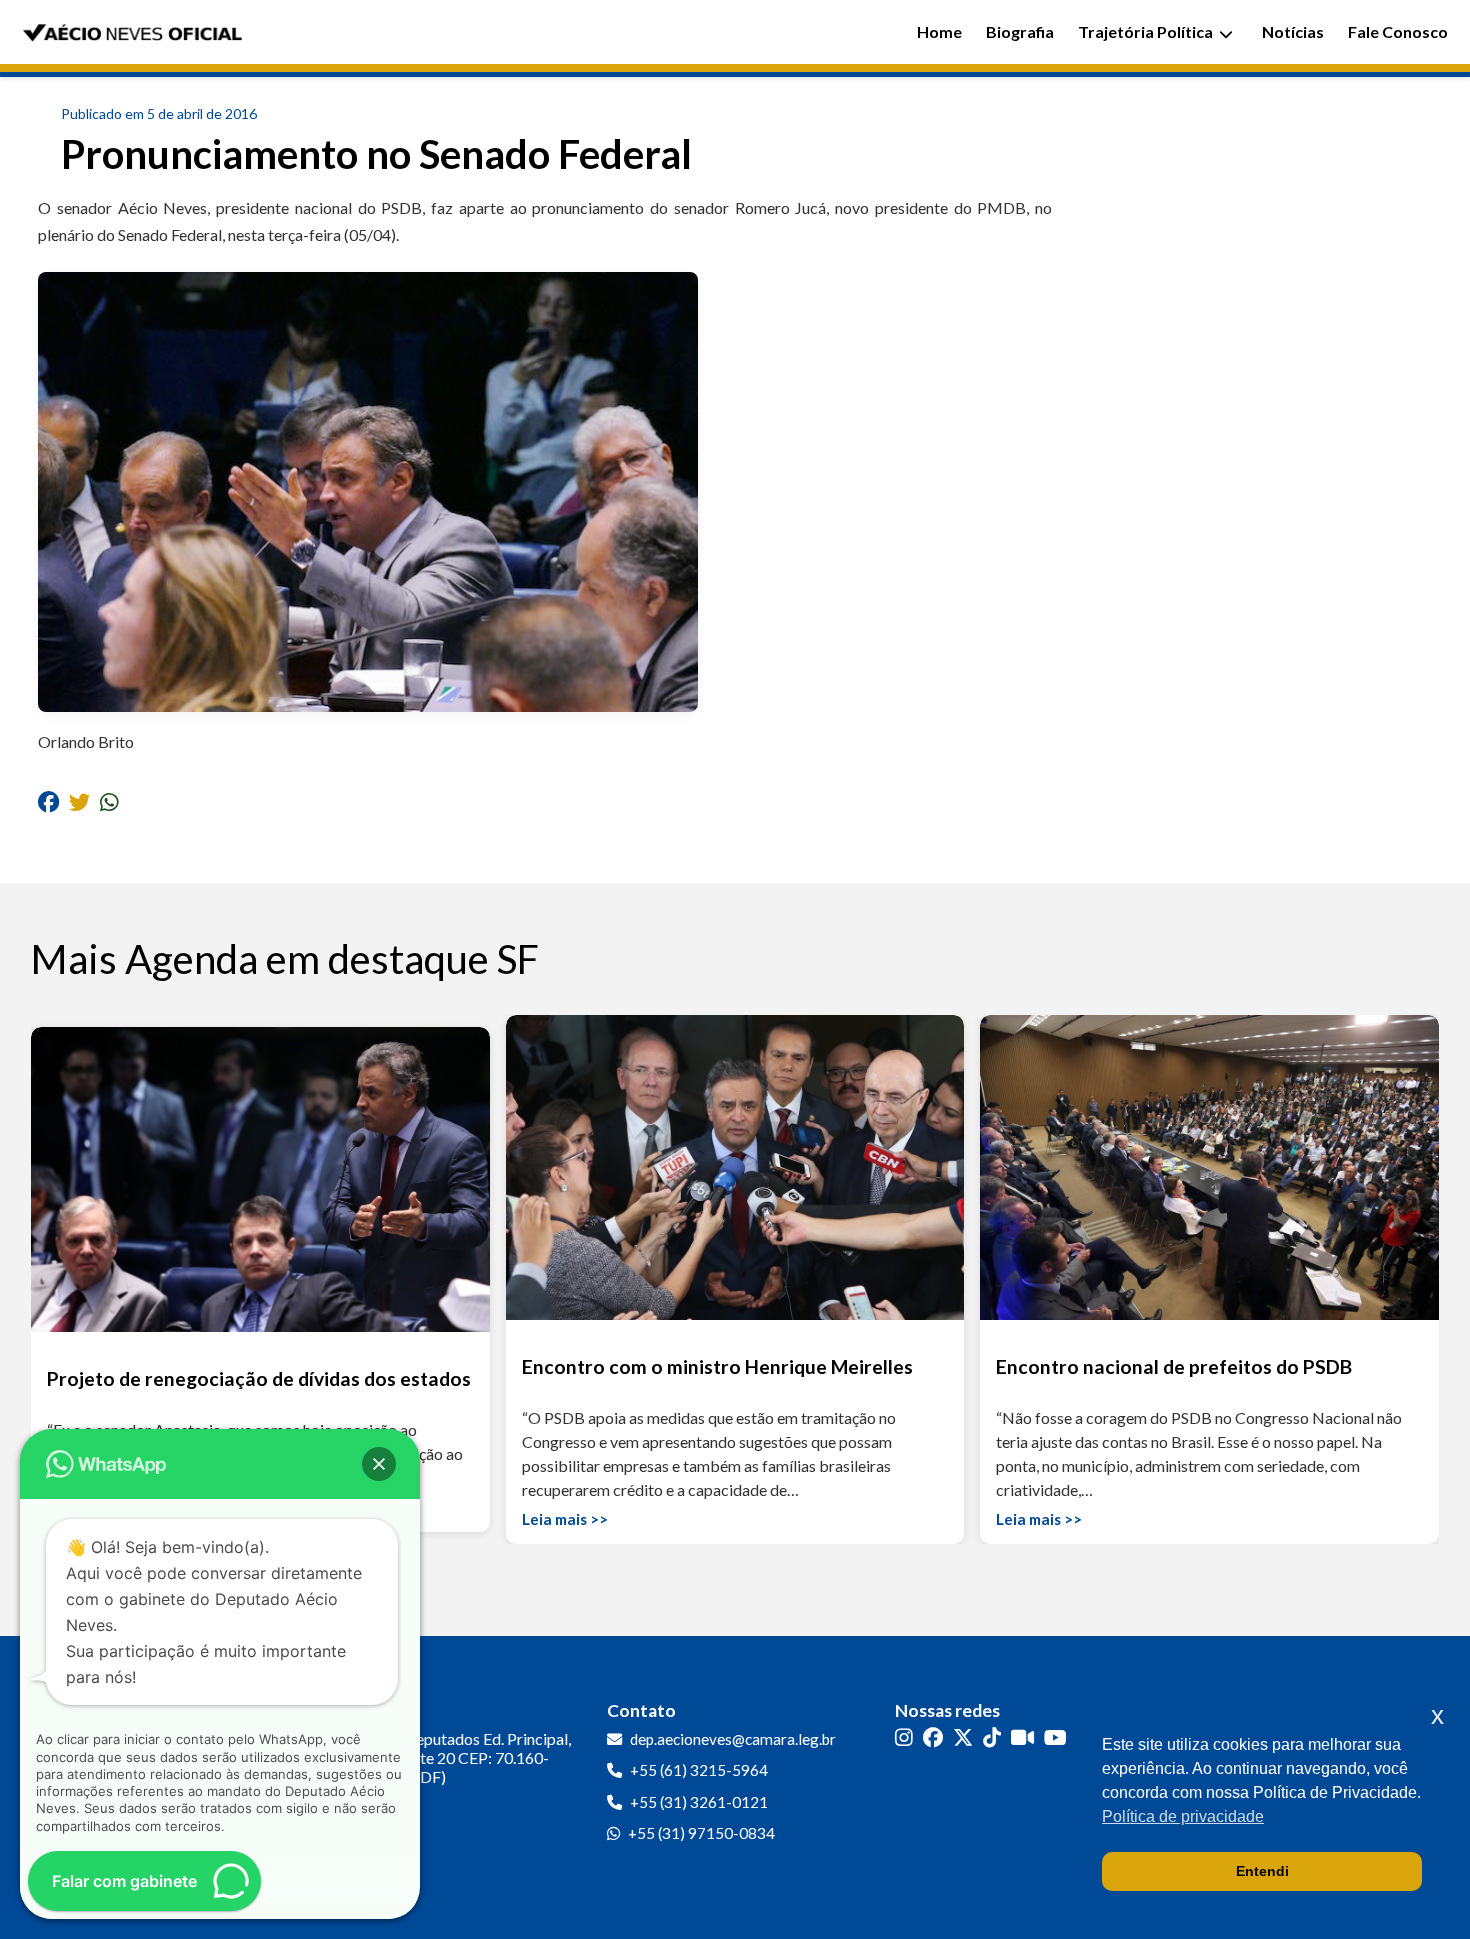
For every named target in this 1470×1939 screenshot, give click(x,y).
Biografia (1020, 31)
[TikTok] (992, 1737)
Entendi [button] (1262, 1871)
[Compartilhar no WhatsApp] (109, 800)
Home (939, 31)
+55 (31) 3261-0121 (699, 1802)
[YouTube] (1055, 1737)
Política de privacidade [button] (1183, 1816)
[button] (379, 1464)
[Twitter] (963, 1737)
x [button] (1437, 1715)
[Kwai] (1022, 1737)
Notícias (1293, 31)
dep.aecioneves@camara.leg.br (733, 1739)
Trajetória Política (1145, 31)
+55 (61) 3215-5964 (699, 1770)
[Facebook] (933, 1737)
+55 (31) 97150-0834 (701, 1833)
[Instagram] (904, 1737)
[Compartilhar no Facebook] (48, 800)
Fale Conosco (1398, 31)
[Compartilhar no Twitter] (79, 800)
